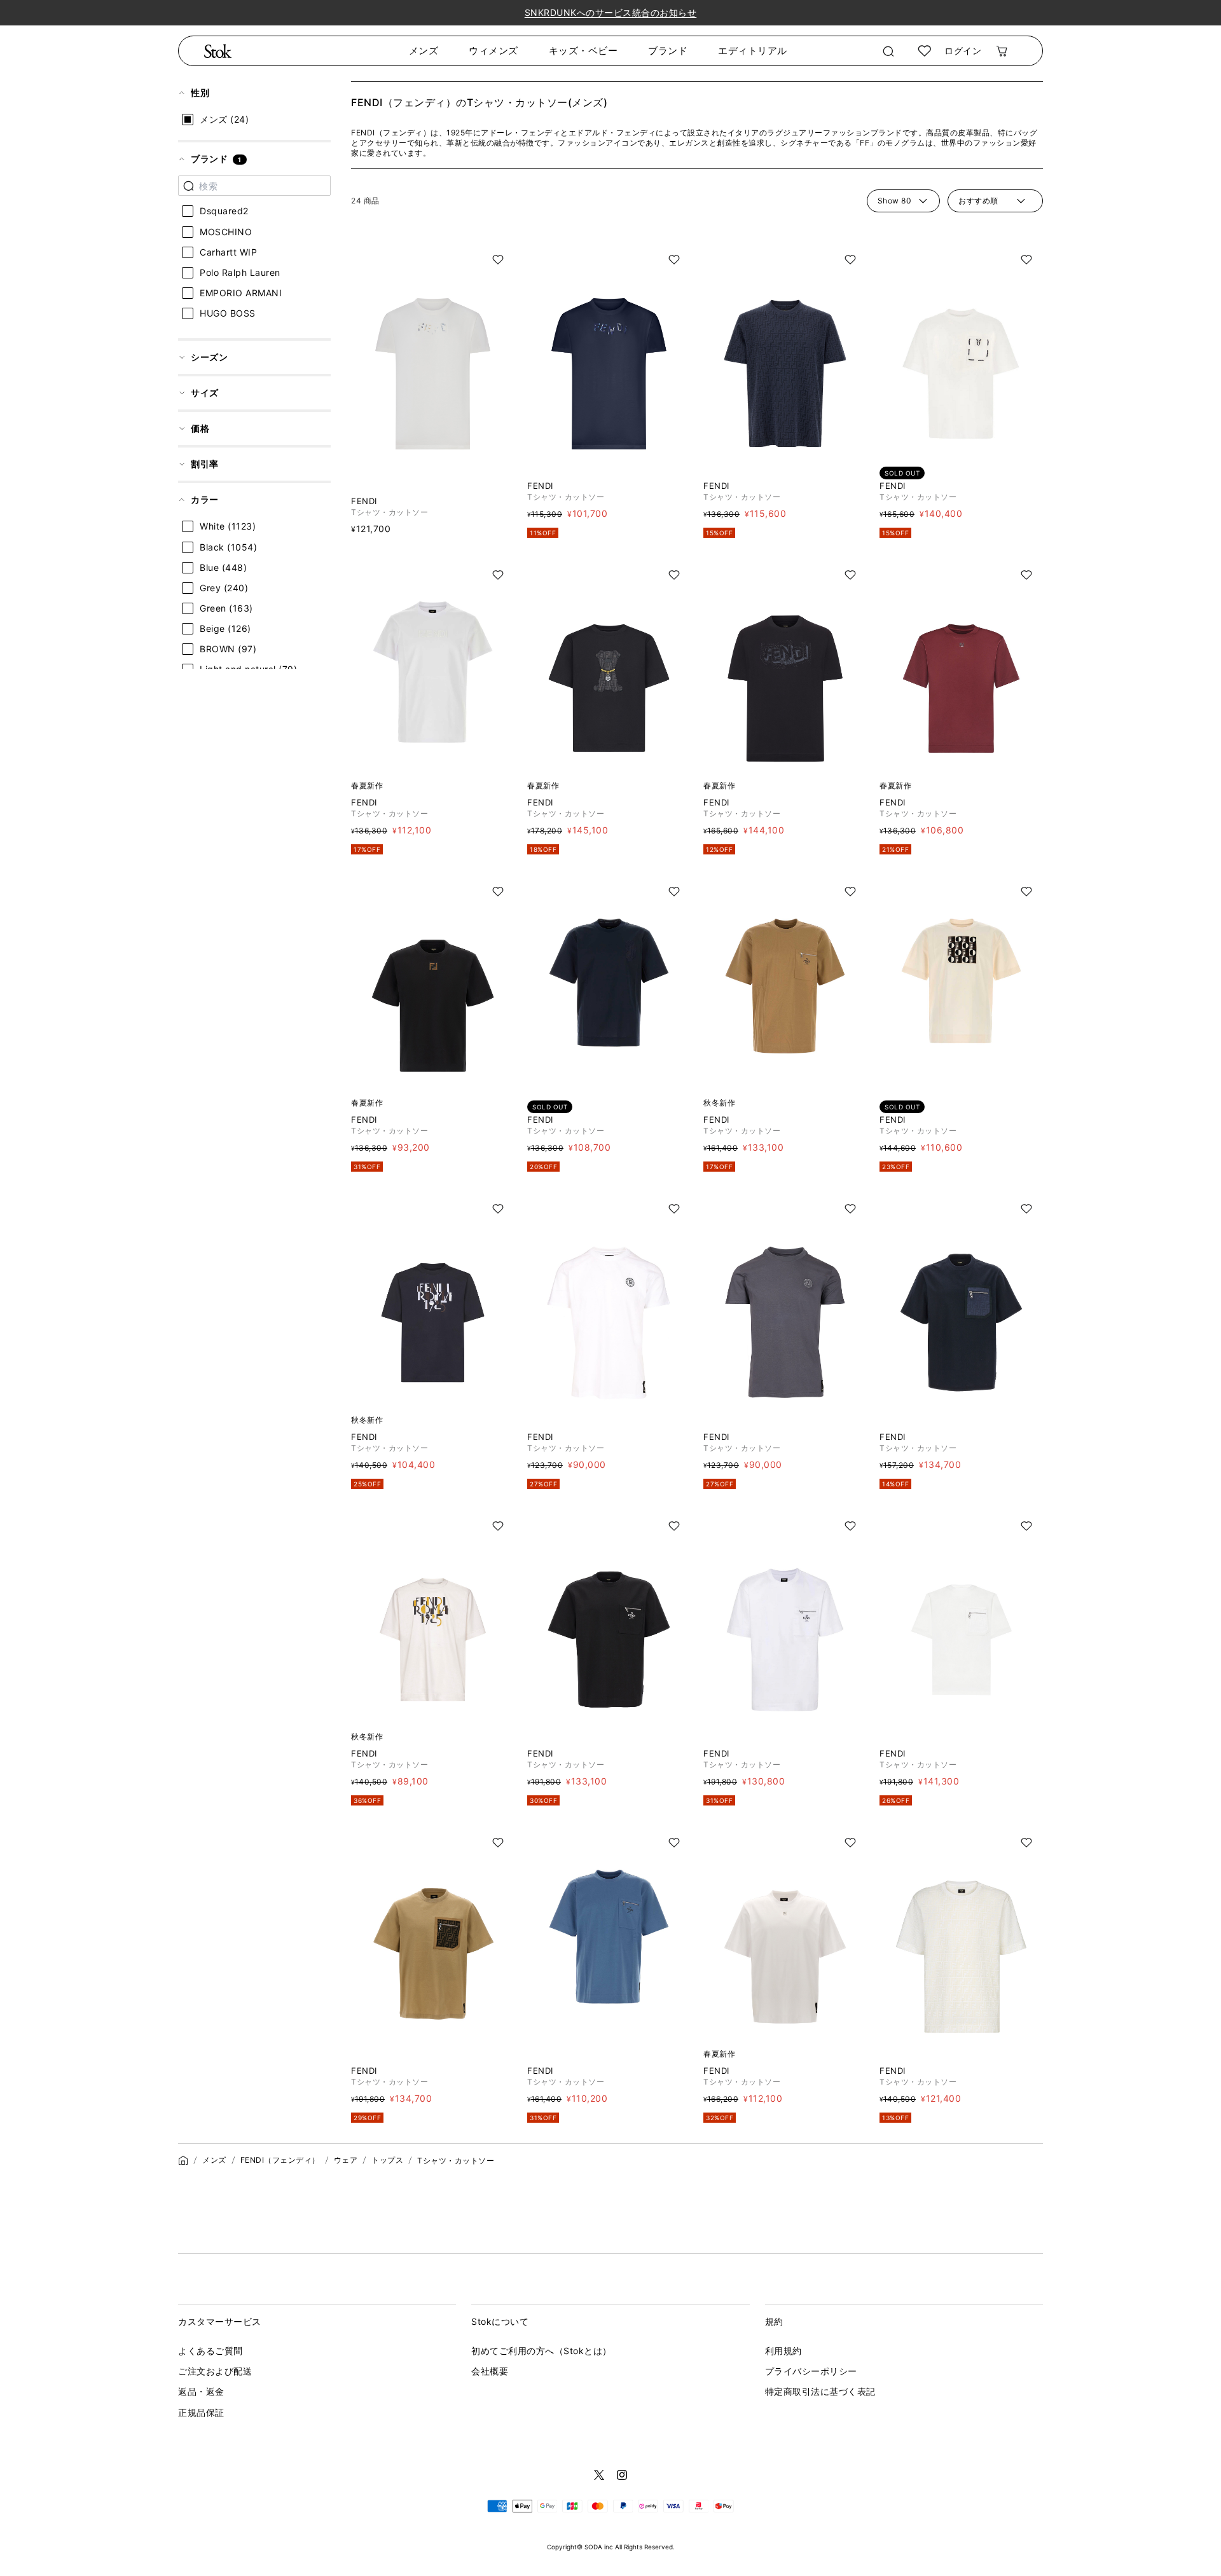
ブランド (668, 51)
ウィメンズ (493, 51)
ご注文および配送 (215, 2371)
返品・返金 (201, 2391)
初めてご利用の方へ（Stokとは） (542, 2351)
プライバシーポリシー (811, 2371)
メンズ (424, 51)
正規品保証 (201, 2412)
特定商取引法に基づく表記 (820, 2391)
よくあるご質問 (210, 2351)
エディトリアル (753, 51)
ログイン (963, 51)
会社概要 (490, 2371)
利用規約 (783, 2351)
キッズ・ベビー (583, 51)
